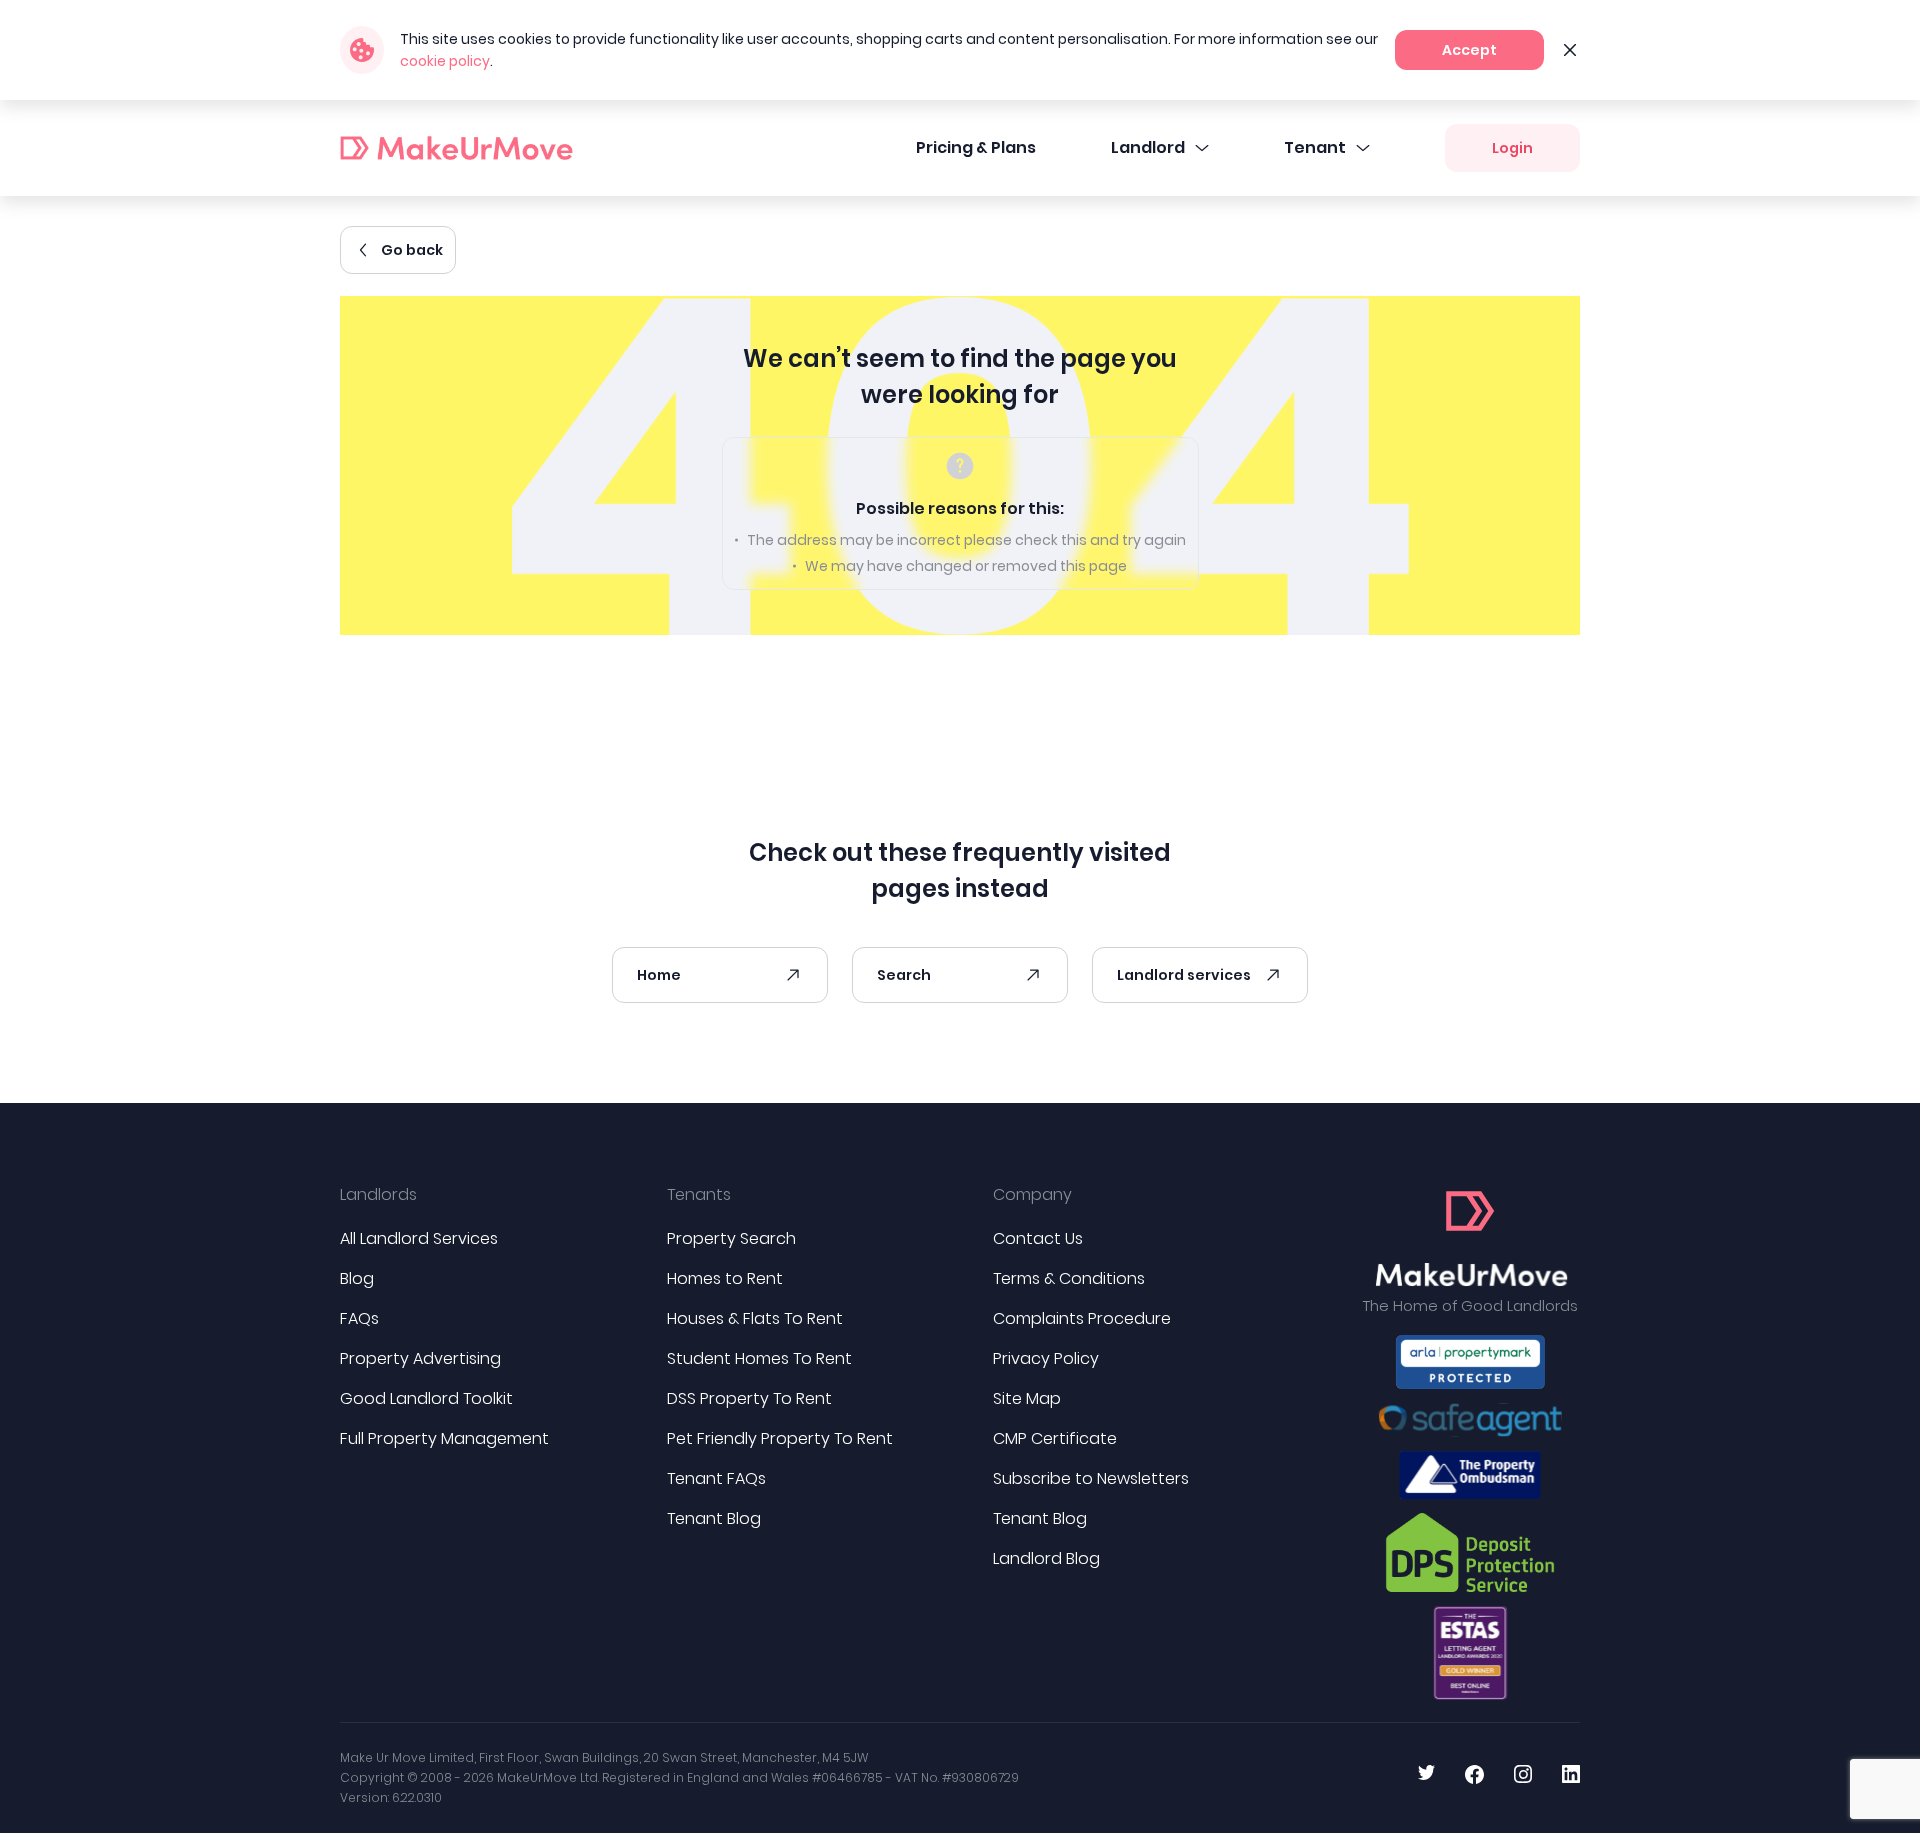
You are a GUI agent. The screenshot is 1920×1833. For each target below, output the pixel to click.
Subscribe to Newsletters (1091, 1478)
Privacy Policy (1046, 1358)
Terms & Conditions (1069, 1278)
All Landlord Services (419, 1238)
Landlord (1148, 147)
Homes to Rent (725, 1278)
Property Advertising (420, 1358)
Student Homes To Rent (759, 1358)
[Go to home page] (1470, 1238)
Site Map (1027, 1398)
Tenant (1315, 147)
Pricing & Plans (976, 147)
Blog (357, 1278)
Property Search (731, 1238)
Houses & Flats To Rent (755, 1318)
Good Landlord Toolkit (426, 1398)
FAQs (359, 1318)
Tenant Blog (714, 1518)
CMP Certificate (1055, 1438)
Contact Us (1038, 1238)
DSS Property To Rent (749, 1398)
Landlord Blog (1046, 1558)
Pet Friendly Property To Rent (780, 1438)
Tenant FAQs (716, 1478)
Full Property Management (444, 1438)
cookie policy (445, 61)
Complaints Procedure (1082, 1318)
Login (1512, 148)
